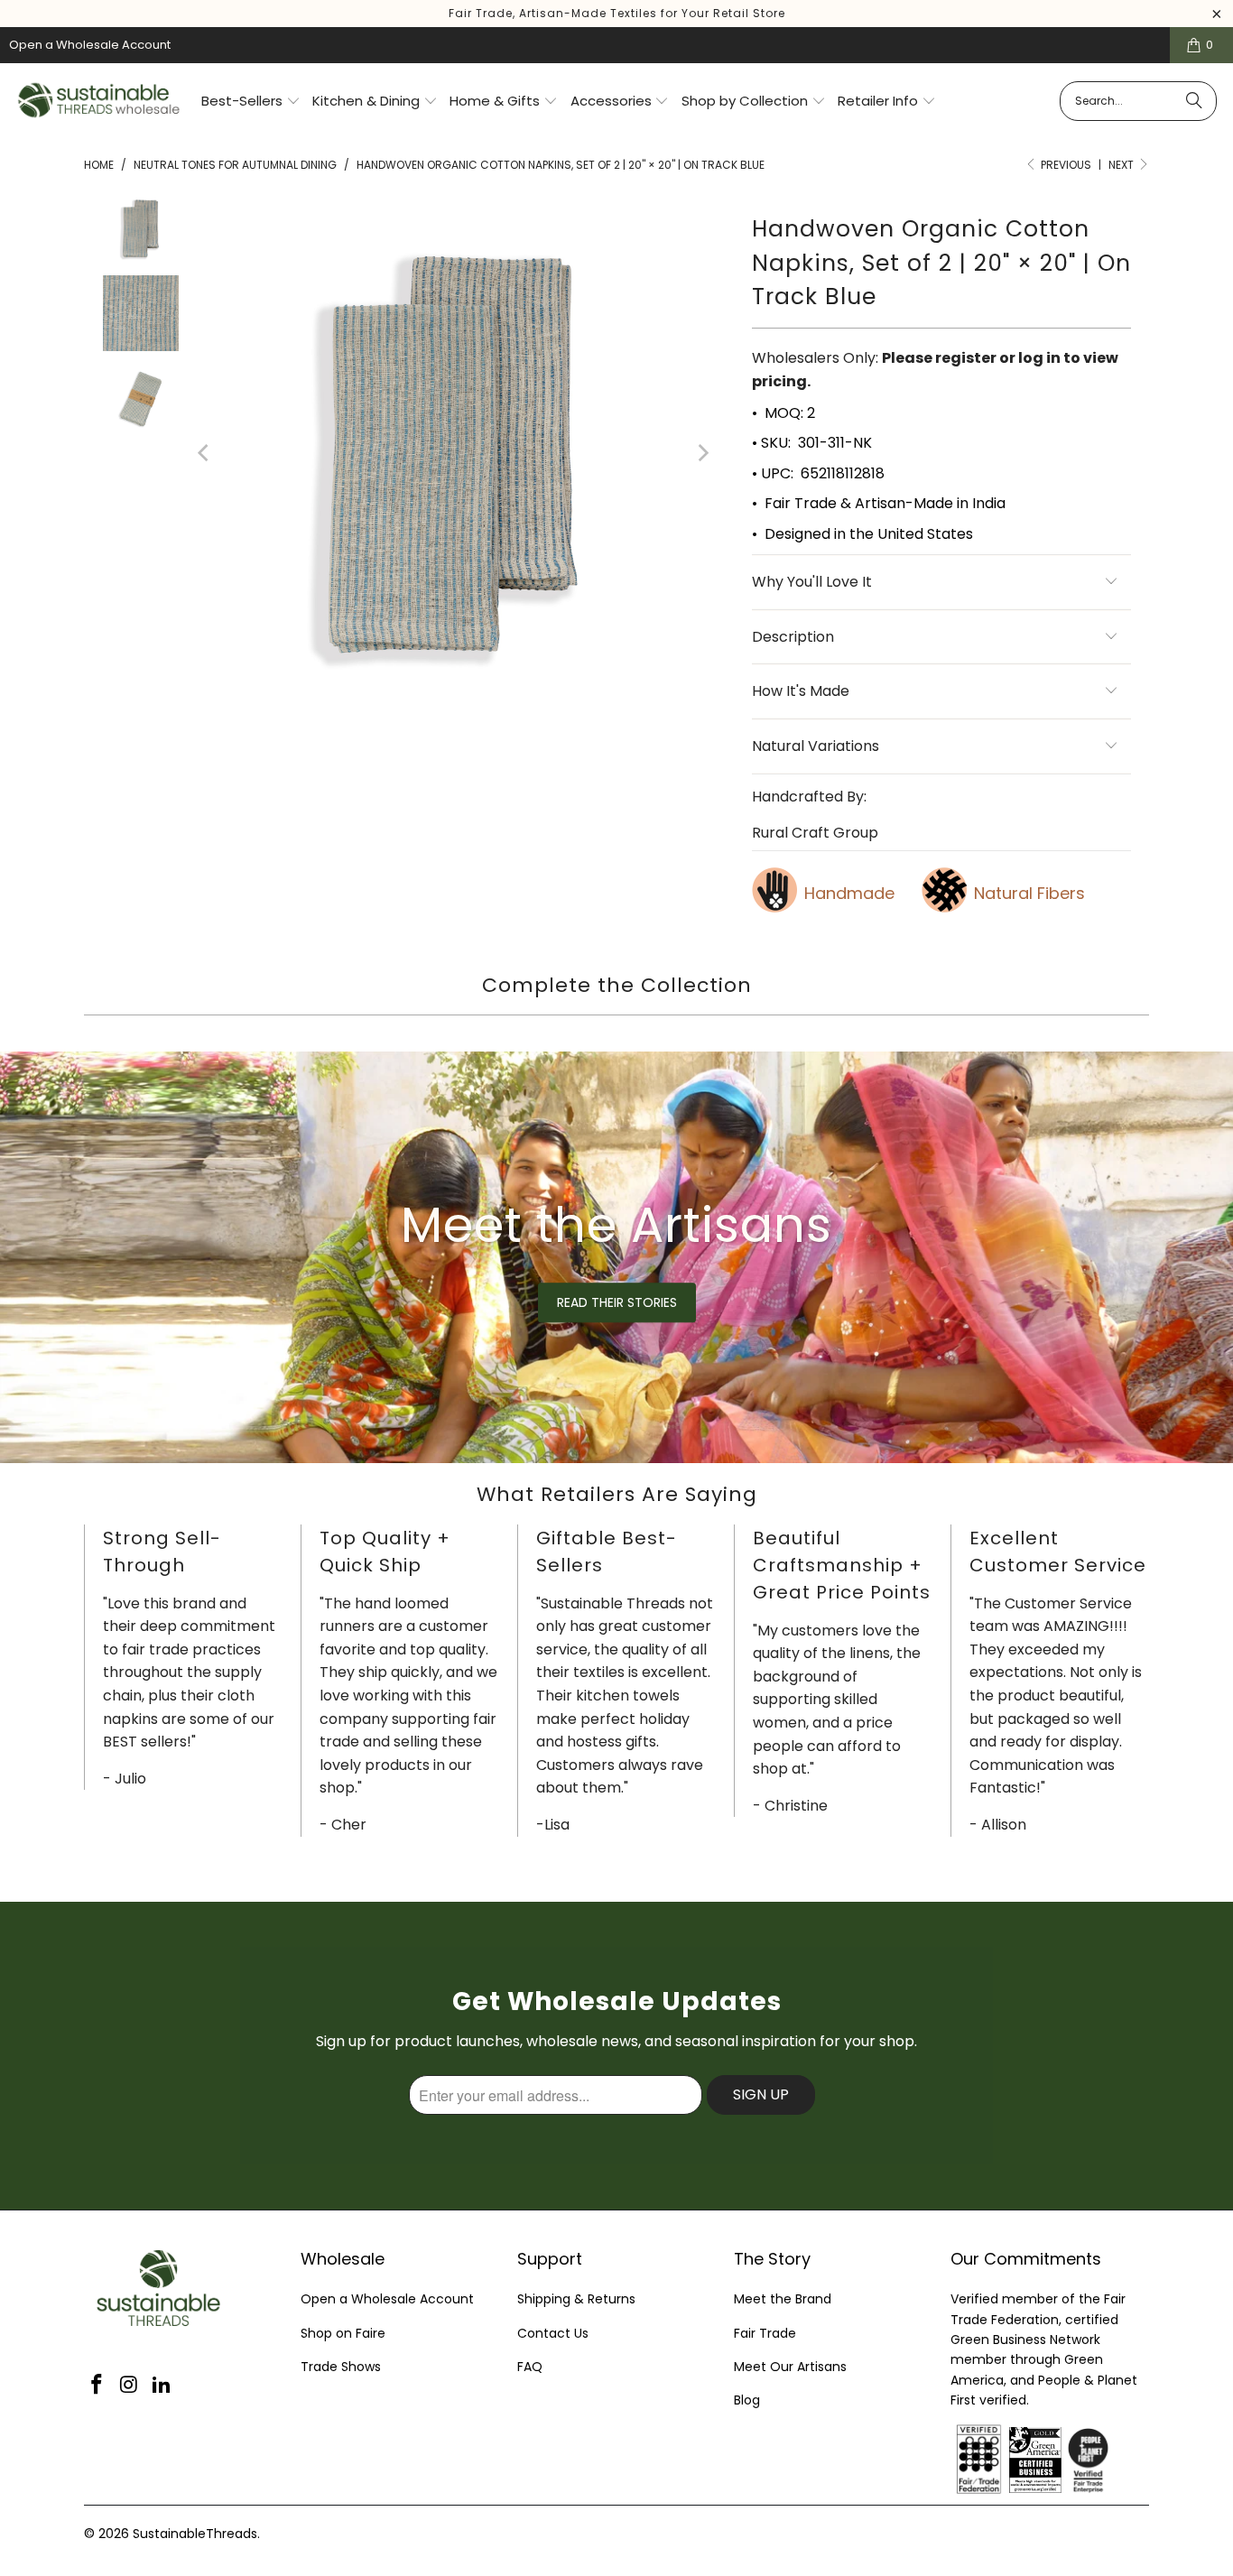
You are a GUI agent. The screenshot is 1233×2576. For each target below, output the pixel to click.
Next (1122, 165)
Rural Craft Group (815, 833)
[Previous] (205, 453)
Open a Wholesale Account (90, 45)
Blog (747, 2400)
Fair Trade (765, 2333)
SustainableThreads (195, 2534)
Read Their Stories (617, 1302)
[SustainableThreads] (100, 102)
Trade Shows (341, 2367)
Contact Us (553, 2333)
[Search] (1194, 101)
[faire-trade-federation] (1131, 2434)
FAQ (530, 2367)
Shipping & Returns (576, 2299)
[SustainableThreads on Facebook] (97, 2386)
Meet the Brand (783, 2299)
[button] (251, 102)
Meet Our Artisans (790, 2367)
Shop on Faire (343, 2333)
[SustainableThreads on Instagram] (130, 2386)
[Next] (702, 453)
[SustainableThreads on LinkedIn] (162, 2386)
